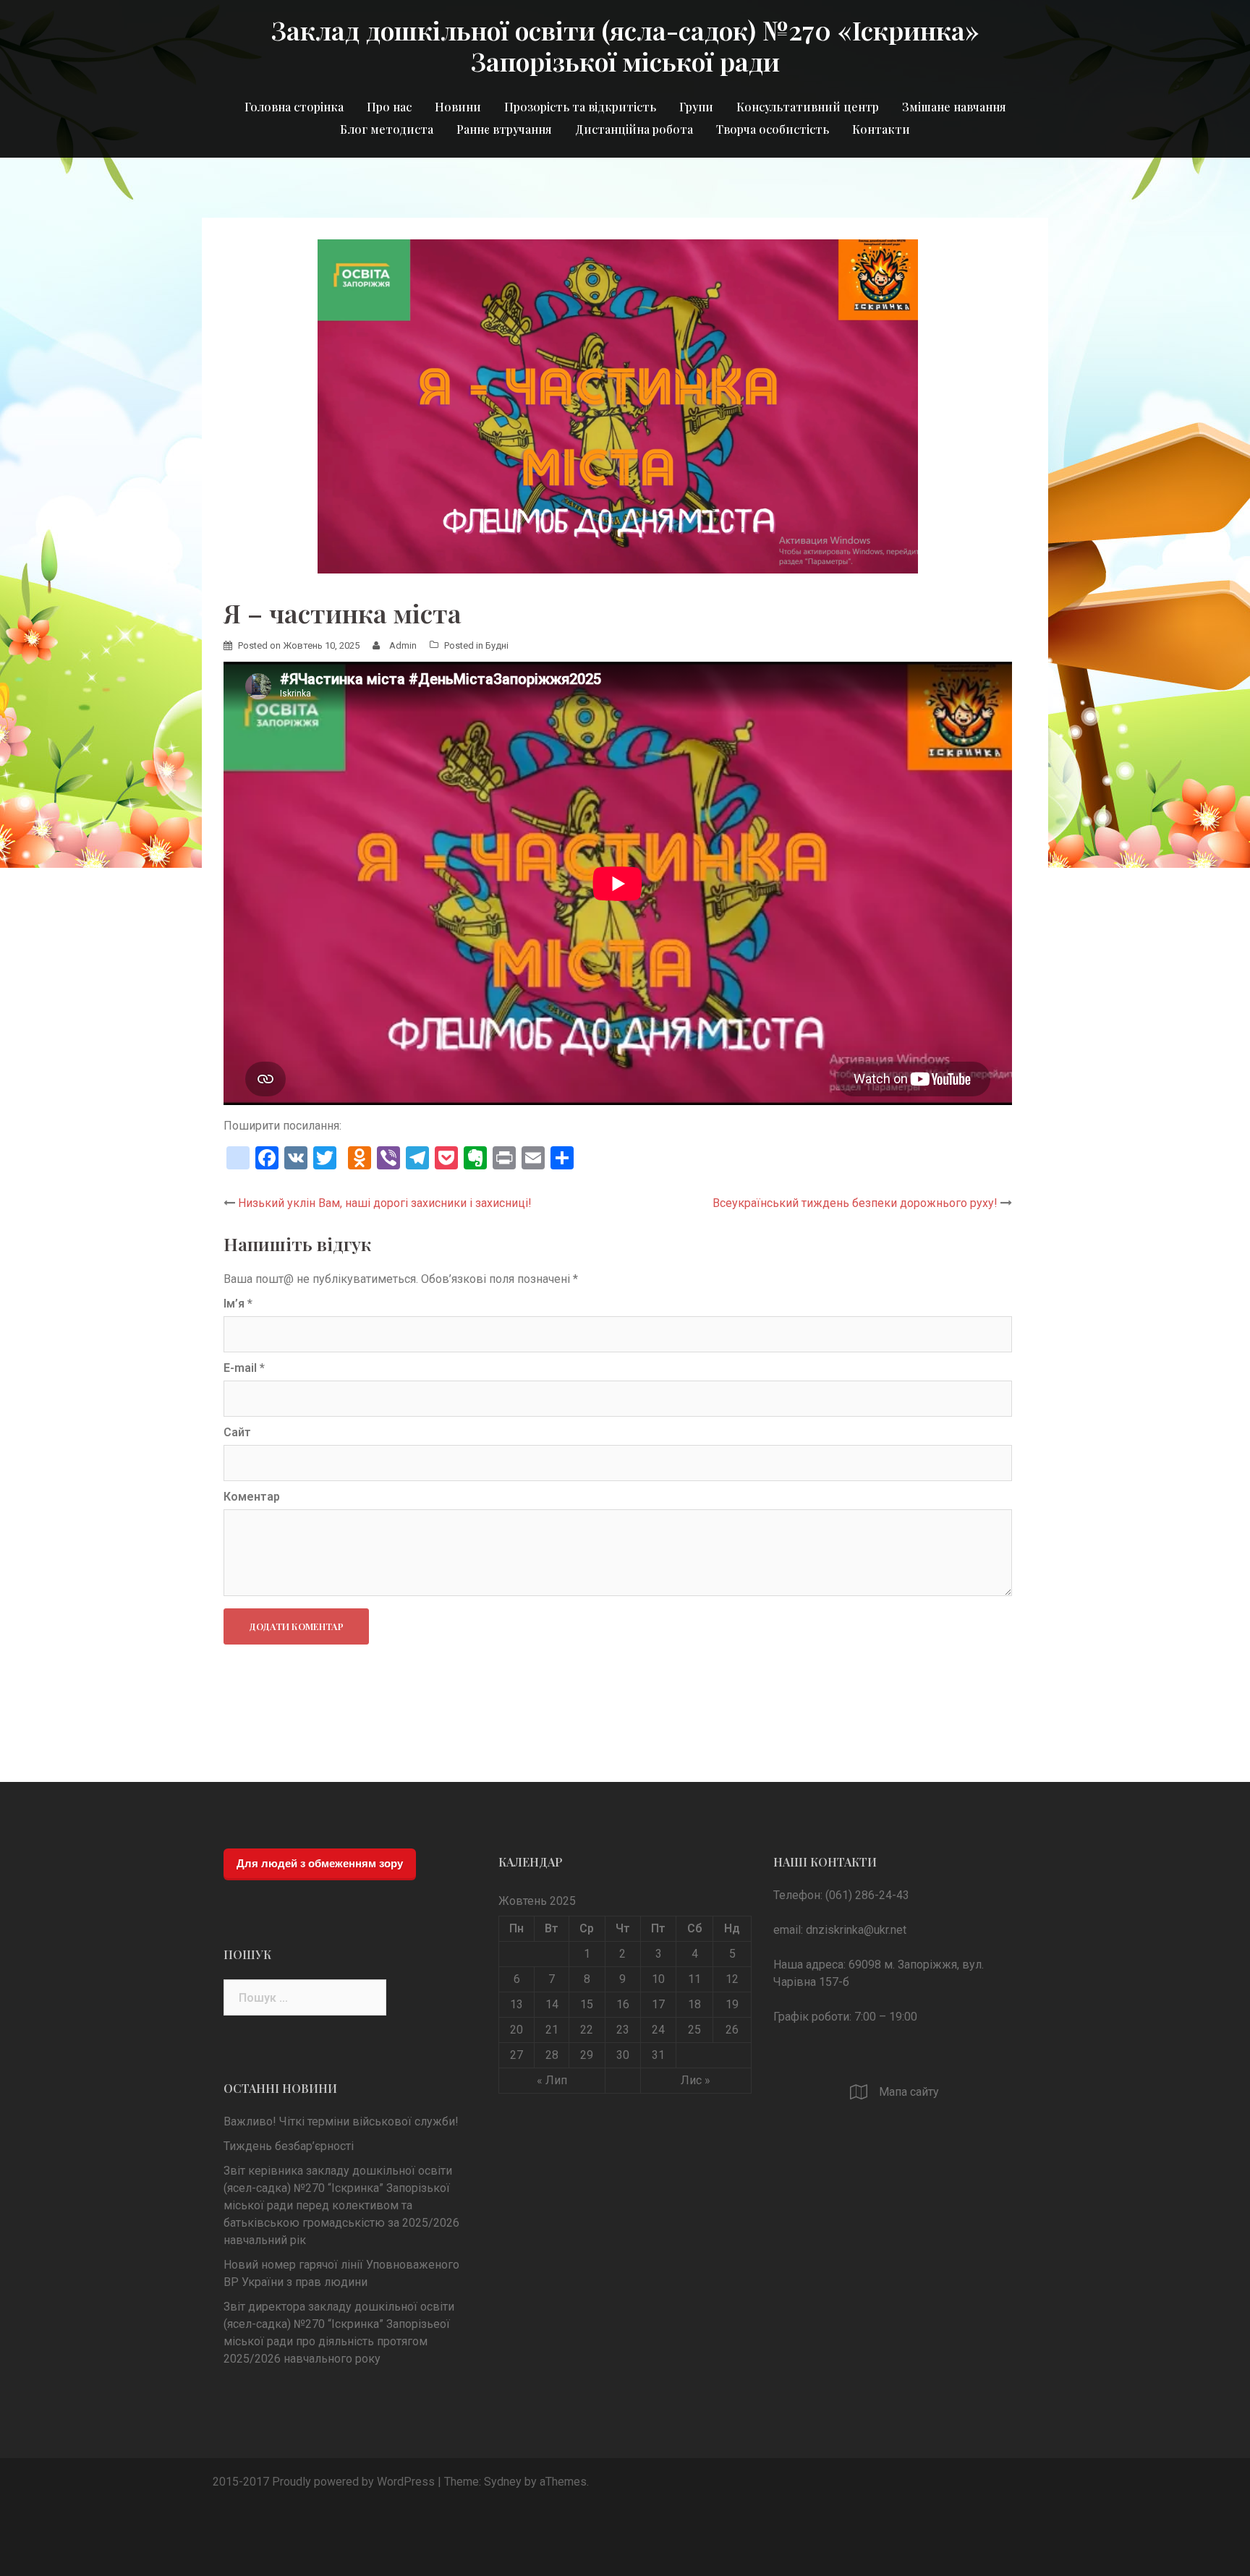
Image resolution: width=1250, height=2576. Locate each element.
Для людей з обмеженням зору (320, 1863)
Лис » (696, 2080)
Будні (497, 645)
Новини (458, 107)
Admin (403, 645)
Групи (696, 107)
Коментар (252, 1497)
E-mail (244, 1368)
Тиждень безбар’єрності (289, 2146)
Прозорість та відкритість (580, 107)
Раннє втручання (504, 129)
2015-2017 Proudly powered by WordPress (324, 2482)
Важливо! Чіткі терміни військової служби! (341, 2121)
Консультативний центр (808, 107)
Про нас (389, 107)
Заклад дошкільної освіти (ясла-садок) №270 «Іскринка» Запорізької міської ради (625, 45)
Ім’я (238, 1304)
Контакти (881, 129)
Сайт (237, 1432)
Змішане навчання (954, 107)
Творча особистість (773, 129)
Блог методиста (387, 129)
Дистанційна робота (634, 129)
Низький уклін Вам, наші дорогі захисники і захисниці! (385, 1203)
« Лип (552, 2080)
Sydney (503, 2482)
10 (658, 1979)
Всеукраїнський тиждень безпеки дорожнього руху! (855, 1203)
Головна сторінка (294, 107)
